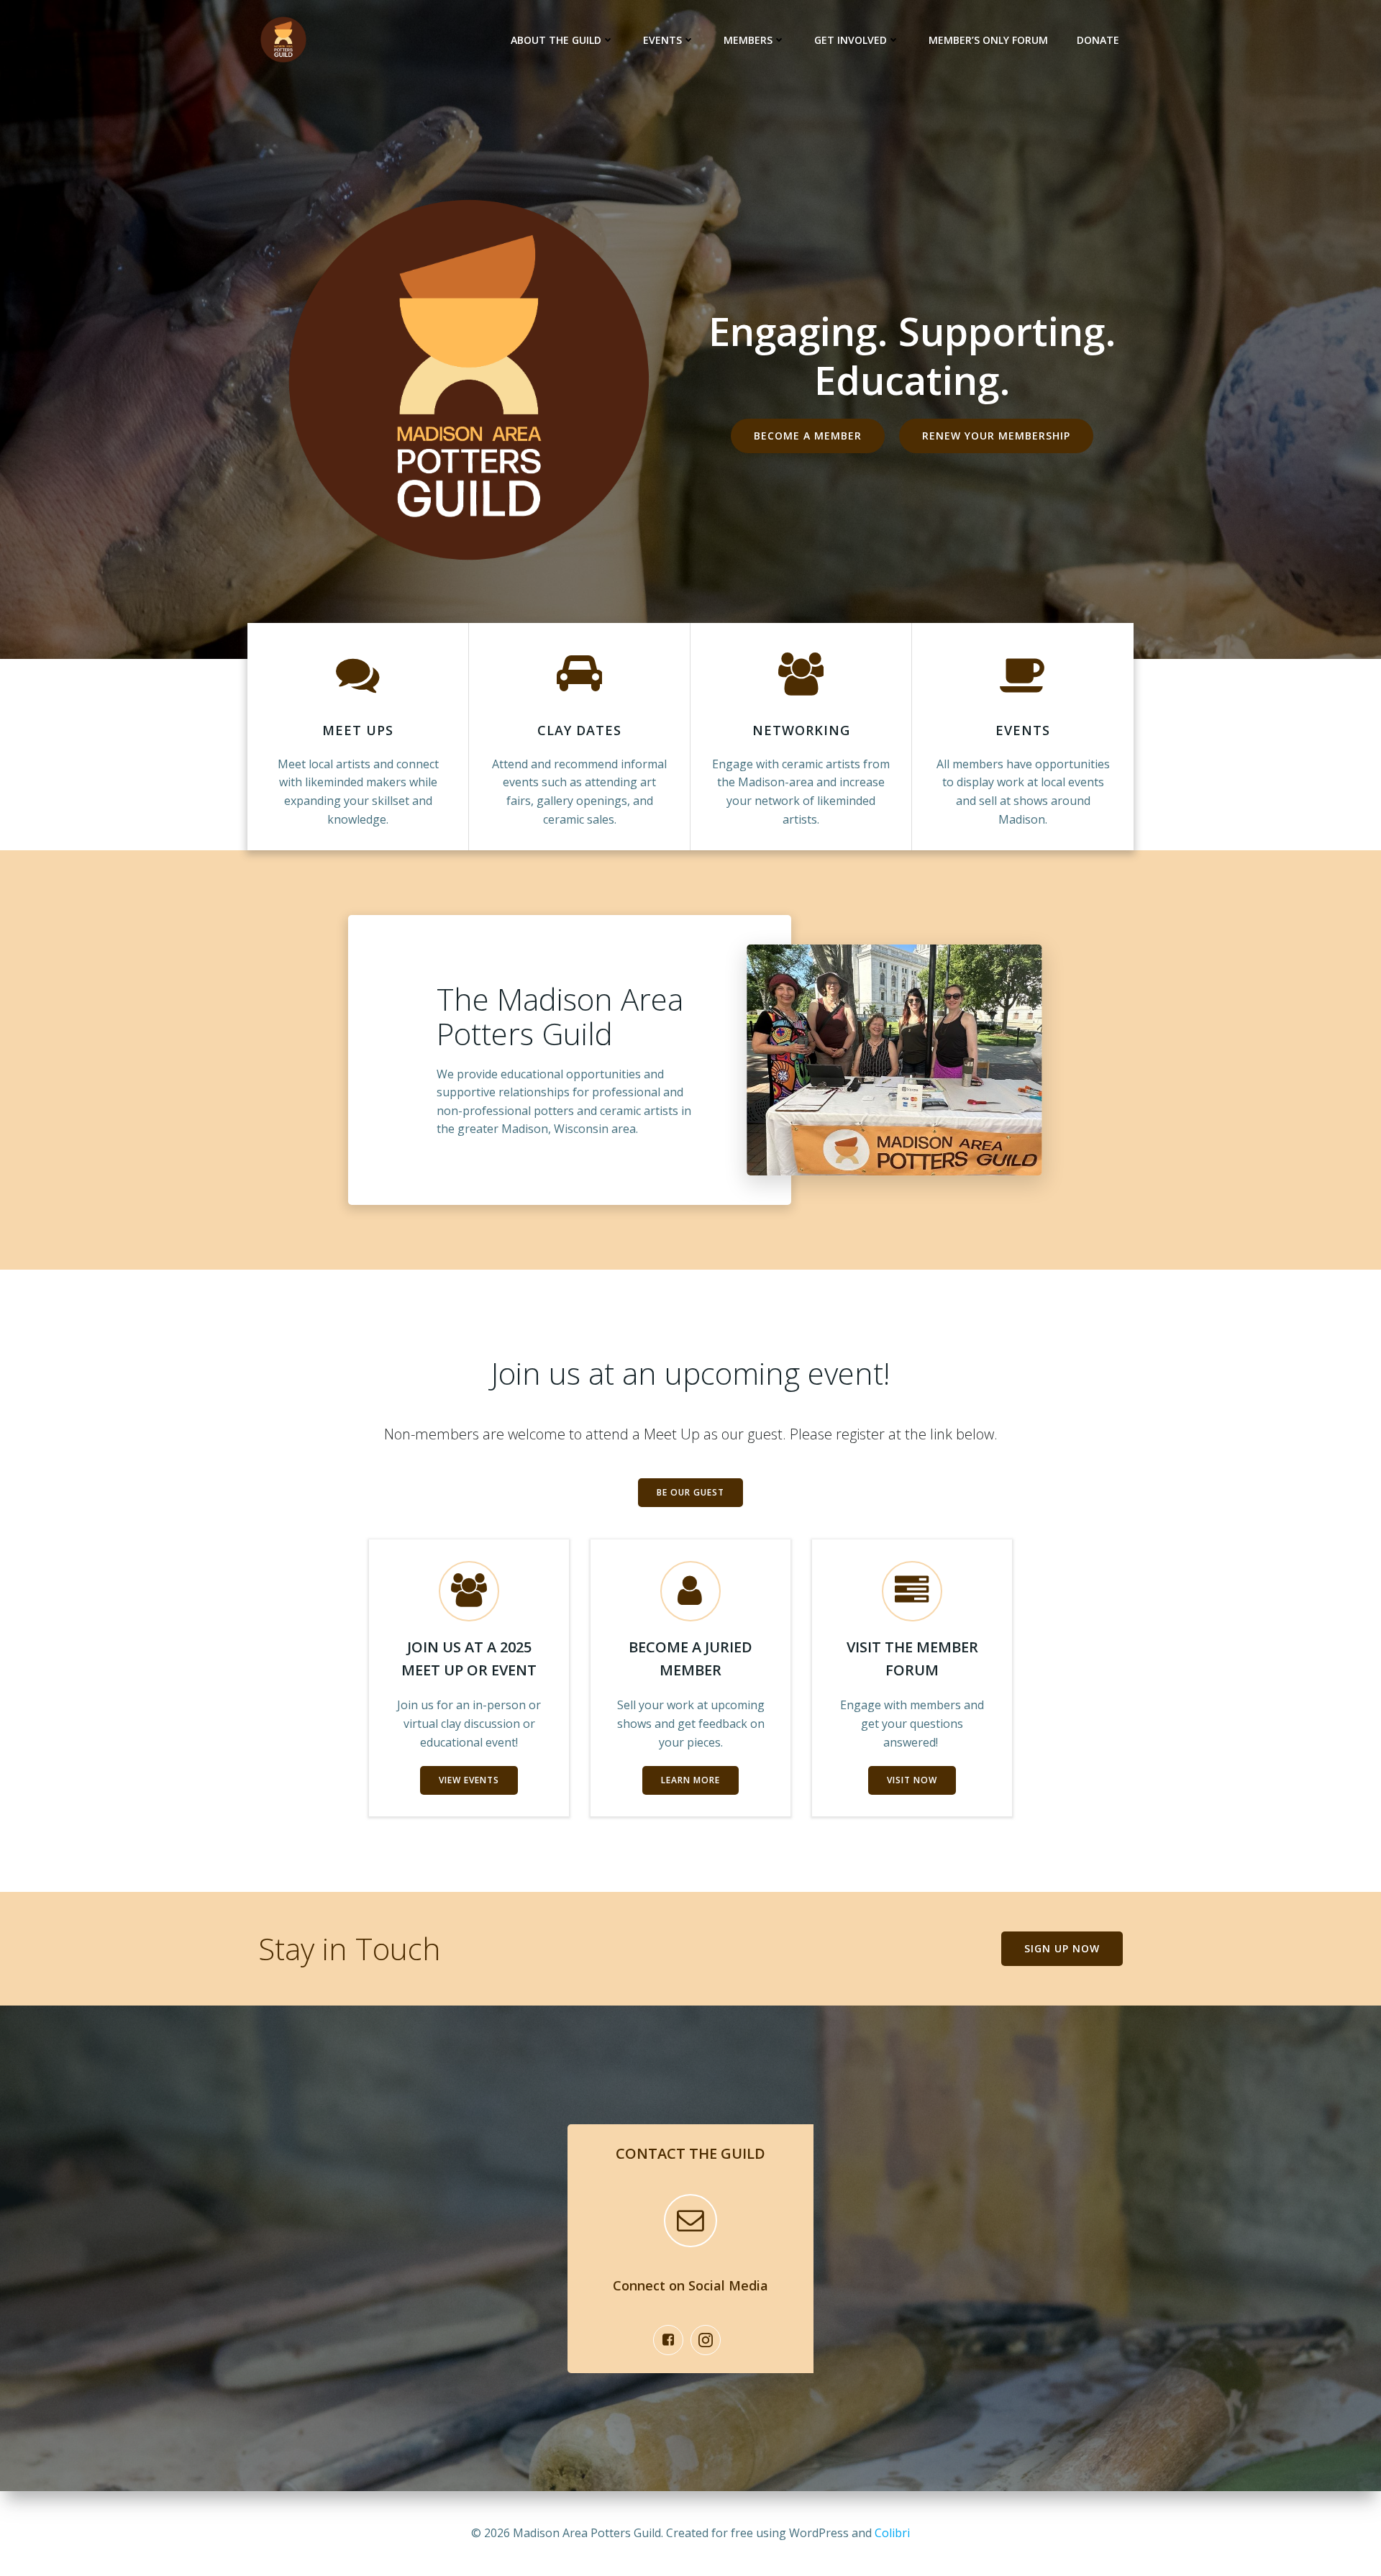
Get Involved (851, 40)
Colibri (892, 2533)
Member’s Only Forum (988, 40)
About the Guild (556, 40)
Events (662, 40)
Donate (1098, 40)
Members (748, 40)
